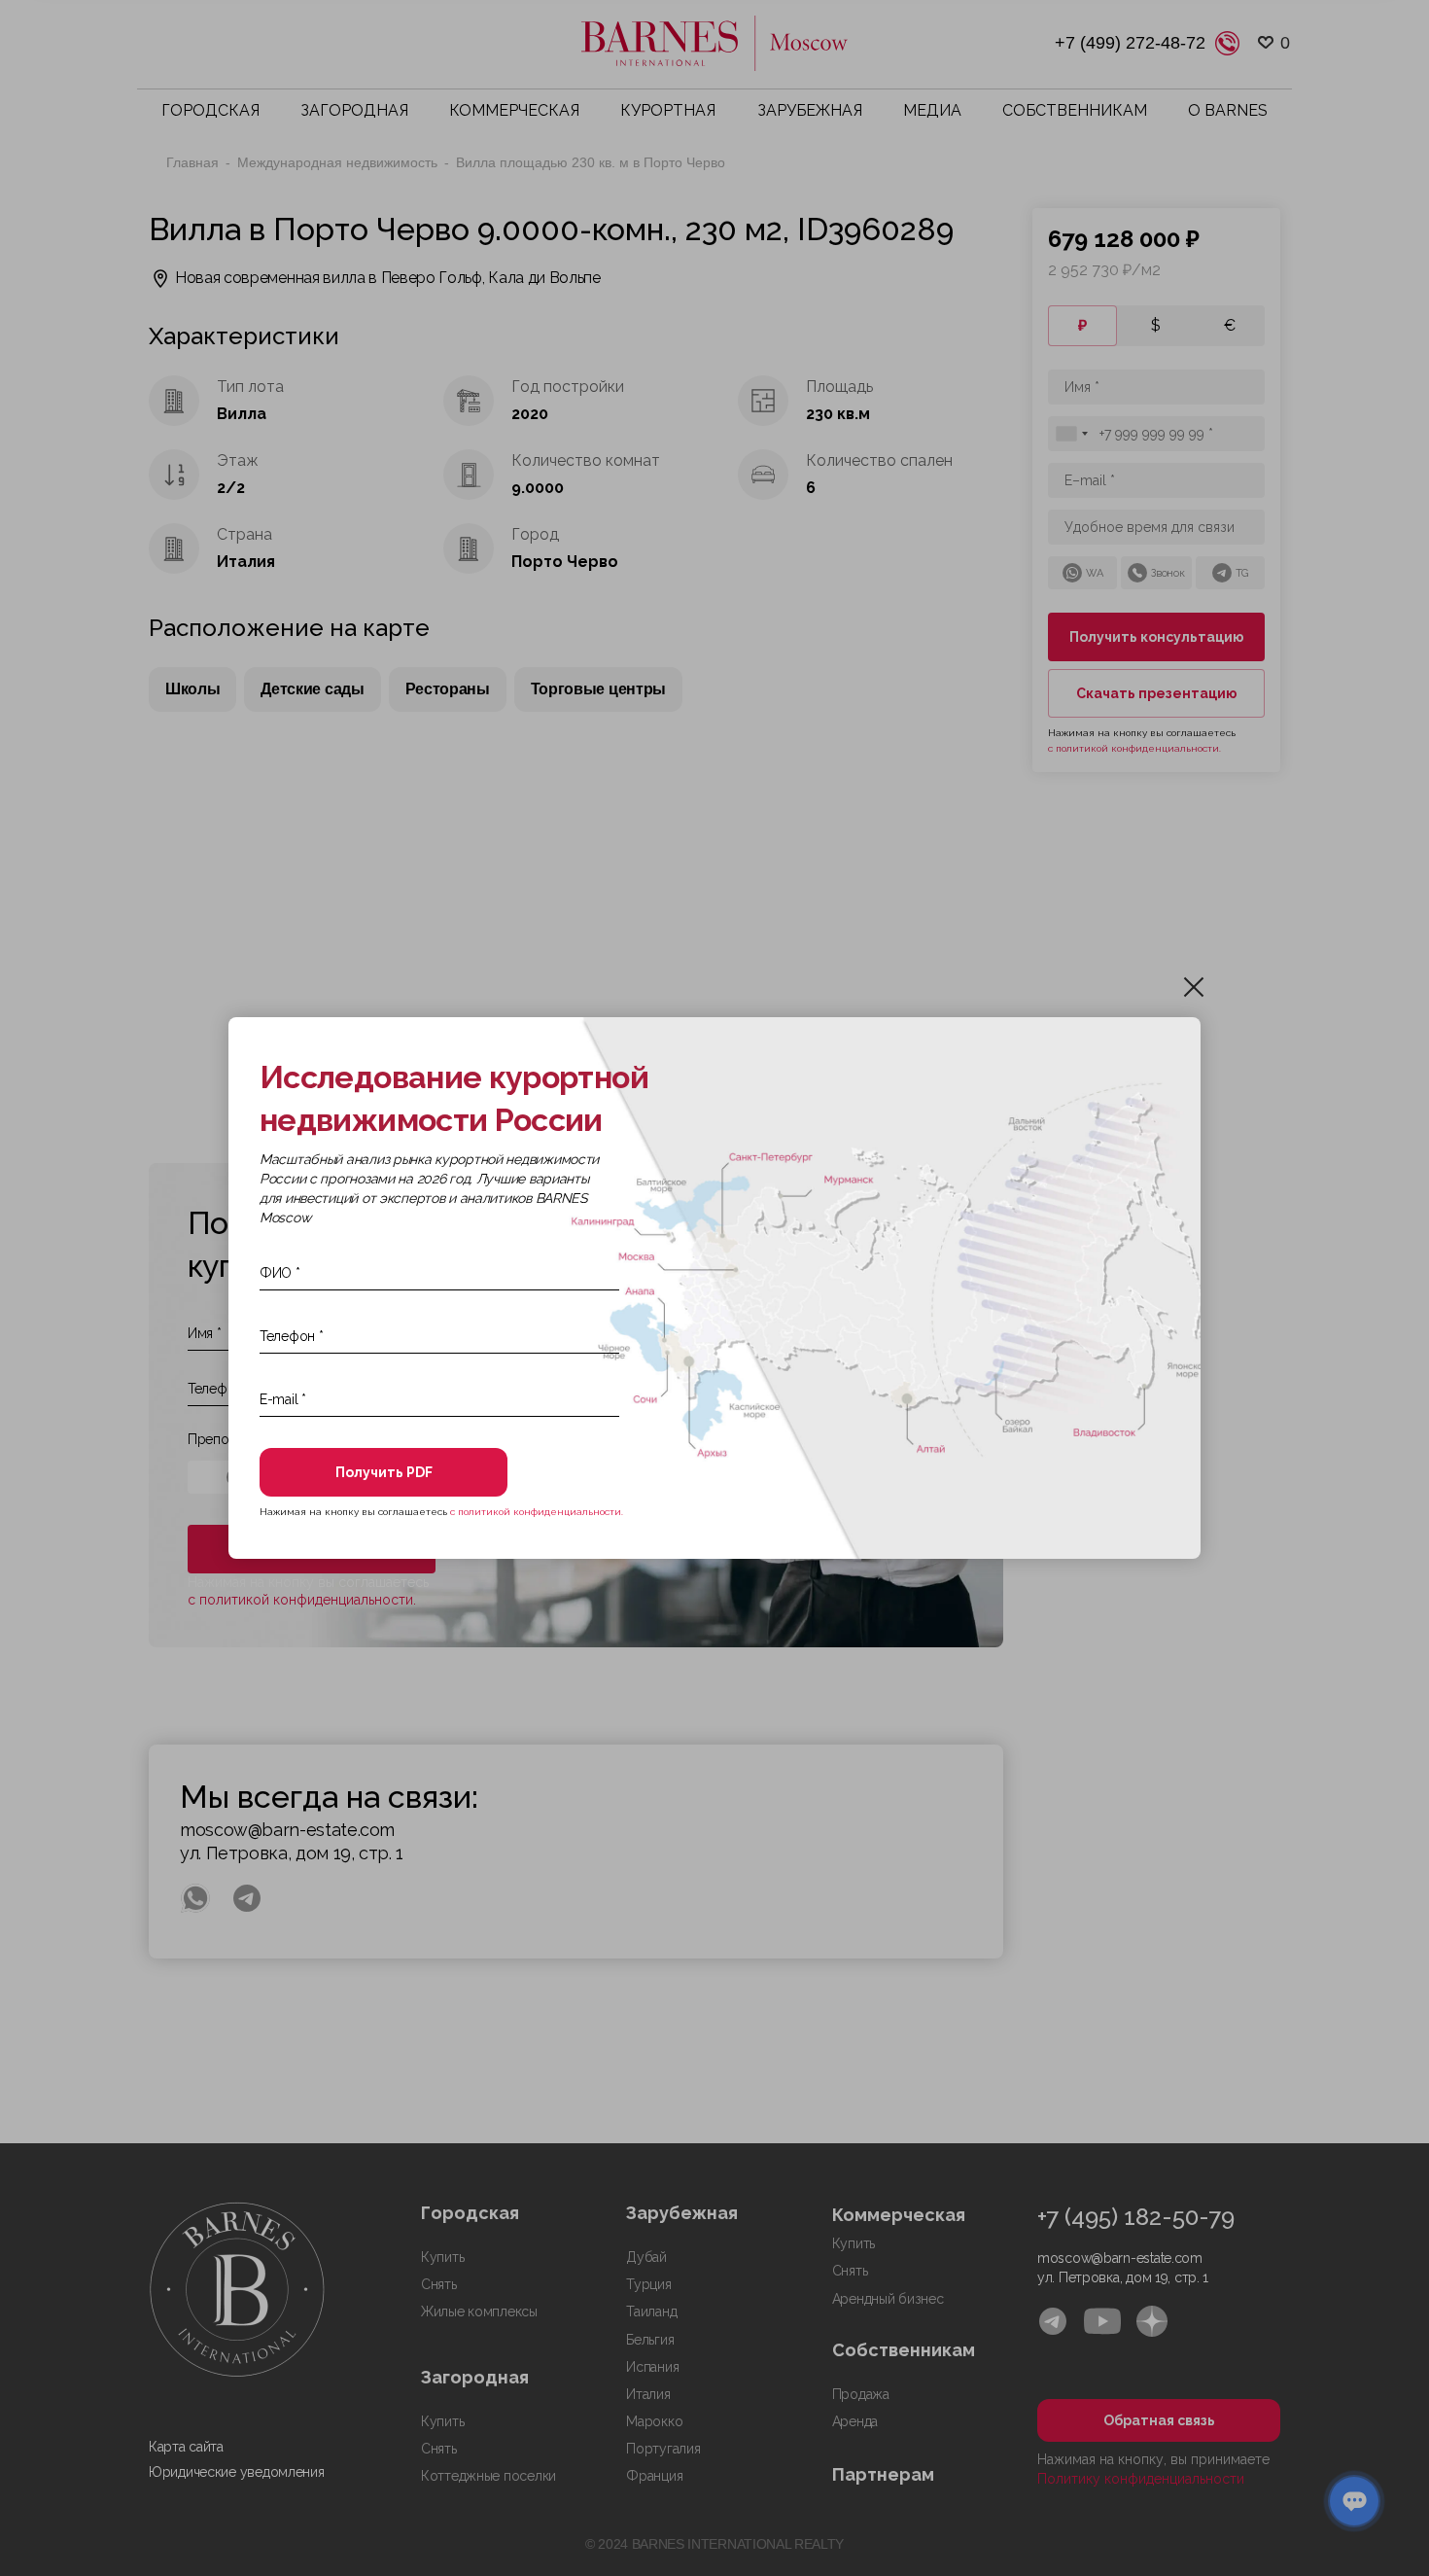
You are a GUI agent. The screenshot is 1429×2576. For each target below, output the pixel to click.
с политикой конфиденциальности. (537, 1512)
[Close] (1194, 987)
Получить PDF (384, 1472)
